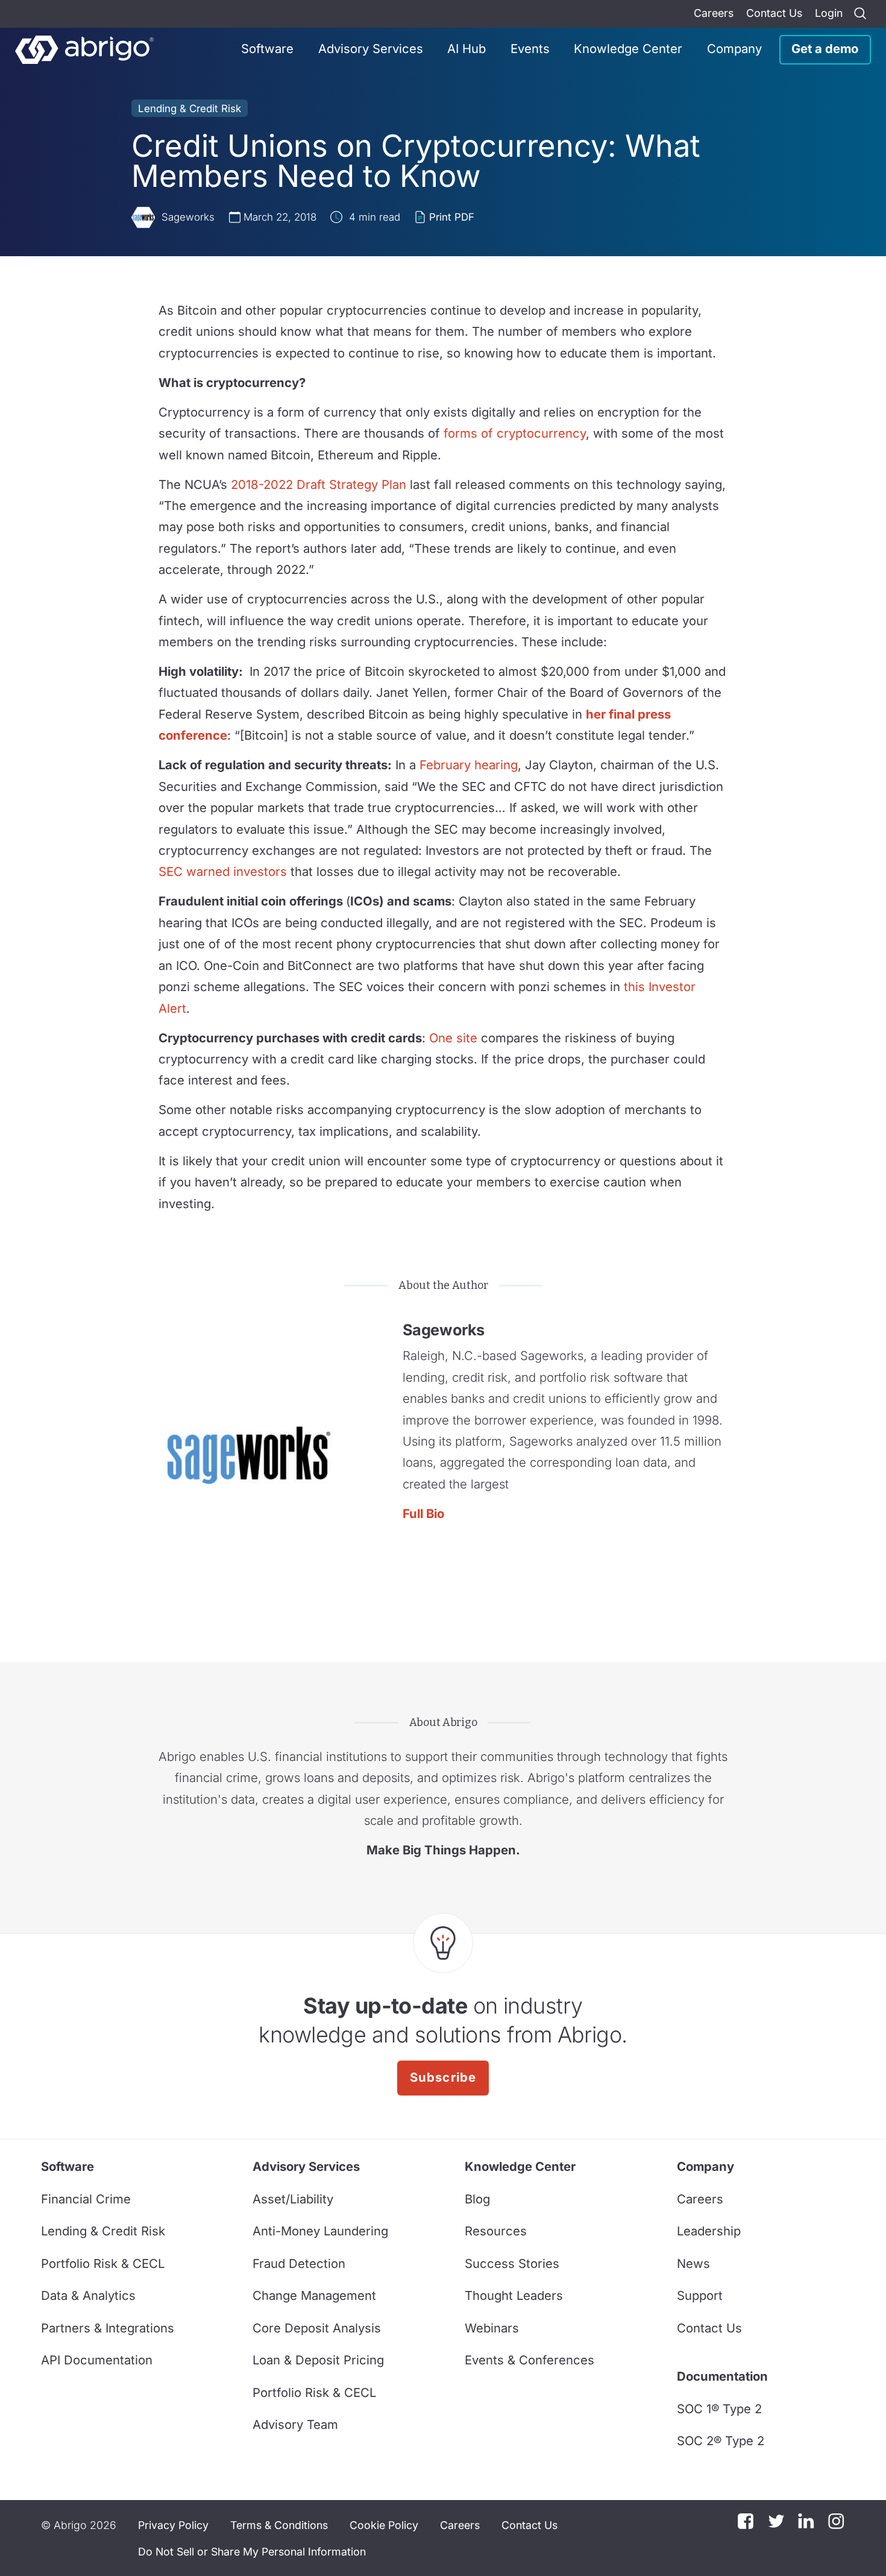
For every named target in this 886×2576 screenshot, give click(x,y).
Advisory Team (295, 2424)
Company (734, 49)
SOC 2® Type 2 (721, 2441)
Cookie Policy (384, 2525)
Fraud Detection (299, 2263)
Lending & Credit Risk (190, 109)
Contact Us (774, 13)
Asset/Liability (293, 2199)
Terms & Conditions (279, 2525)
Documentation (722, 2376)
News (693, 2263)
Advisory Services (371, 49)
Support (700, 2295)
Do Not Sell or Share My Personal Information (252, 2552)
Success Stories (512, 2263)
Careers (714, 13)
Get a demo (825, 49)
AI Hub (467, 49)
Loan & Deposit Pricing (318, 2360)
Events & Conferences (529, 2360)
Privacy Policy (173, 2525)
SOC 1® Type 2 (719, 2409)
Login (829, 13)
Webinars (492, 2328)
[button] (252, 2552)
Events (530, 49)
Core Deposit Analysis (317, 2328)
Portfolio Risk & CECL (103, 2263)
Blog (477, 2199)
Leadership (709, 2231)
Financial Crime (86, 2199)
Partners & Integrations (108, 2328)
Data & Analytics (88, 2295)
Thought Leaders (514, 2295)
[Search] (860, 14)
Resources (496, 2231)
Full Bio (423, 1513)
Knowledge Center (628, 49)
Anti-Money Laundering (320, 2231)
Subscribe (443, 2077)
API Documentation (97, 2360)
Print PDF (452, 217)
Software (267, 49)
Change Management (314, 2295)
